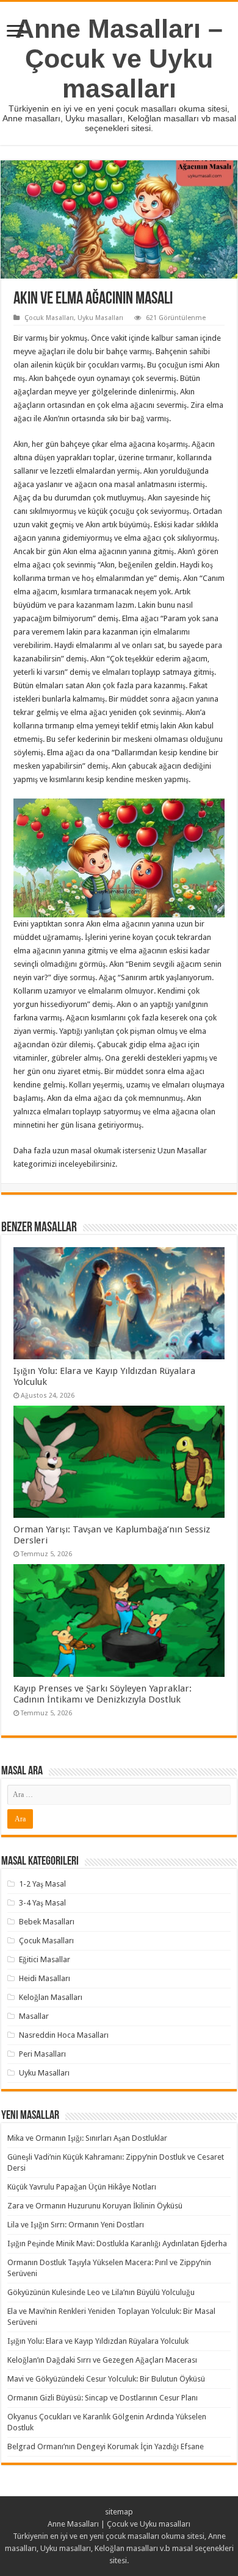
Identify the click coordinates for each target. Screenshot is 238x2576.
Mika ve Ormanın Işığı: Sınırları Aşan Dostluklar (87, 2138)
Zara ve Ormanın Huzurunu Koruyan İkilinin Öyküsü (95, 2206)
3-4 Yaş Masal (42, 1903)
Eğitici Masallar (45, 1959)
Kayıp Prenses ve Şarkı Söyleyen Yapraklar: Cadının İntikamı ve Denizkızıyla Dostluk (103, 1694)
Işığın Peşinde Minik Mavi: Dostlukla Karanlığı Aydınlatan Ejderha (117, 2243)
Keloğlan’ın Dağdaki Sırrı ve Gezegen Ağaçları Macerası (102, 2360)
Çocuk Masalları (49, 318)
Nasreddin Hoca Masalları (64, 2035)
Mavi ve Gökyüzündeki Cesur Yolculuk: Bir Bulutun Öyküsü (106, 2379)
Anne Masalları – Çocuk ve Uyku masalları (119, 59)
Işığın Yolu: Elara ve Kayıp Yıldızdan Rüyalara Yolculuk (98, 2341)
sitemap (119, 2512)
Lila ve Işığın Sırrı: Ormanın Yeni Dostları (76, 2225)
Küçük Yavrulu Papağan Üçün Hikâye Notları (82, 2187)
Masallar (34, 2016)
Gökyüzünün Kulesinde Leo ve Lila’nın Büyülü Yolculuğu (101, 2292)
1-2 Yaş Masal (42, 1884)
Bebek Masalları (47, 1922)
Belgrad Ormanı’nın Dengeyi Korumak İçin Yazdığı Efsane (106, 2446)
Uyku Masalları (100, 318)
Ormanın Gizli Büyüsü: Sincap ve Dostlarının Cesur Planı (103, 2398)
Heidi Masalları (45, 1978)
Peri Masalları (42, 2054)
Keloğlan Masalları (51, 1997)
